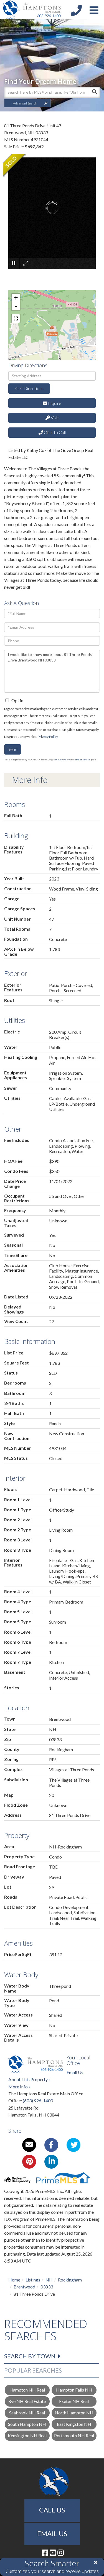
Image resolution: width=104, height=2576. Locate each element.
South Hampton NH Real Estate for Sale (27, 2425)
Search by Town (30, 2356)
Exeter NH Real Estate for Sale (74, 2403)
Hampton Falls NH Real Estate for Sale (74, 2391)
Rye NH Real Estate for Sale (27, 2403)
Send (13, 749)
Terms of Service (82, 760)
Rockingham (70, 2280)
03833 (47, 2287)
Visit (54, 418)
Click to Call (54, 432)
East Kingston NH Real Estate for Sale (74, 2425)
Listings (33, 2280)
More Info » (20, 2087)
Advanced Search (25, 103)
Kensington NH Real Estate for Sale (27, 2437)
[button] (94, 92)
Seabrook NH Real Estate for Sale (27, 2414)
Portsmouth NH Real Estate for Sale (74, 2437)
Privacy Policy (48, 737)
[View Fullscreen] (16, 318)
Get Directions (29, 388)
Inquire (54, 403)
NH (49, 2280)
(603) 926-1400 (38, 2101)
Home (14, 2280)
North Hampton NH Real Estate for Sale (74, 2414)
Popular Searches (33, 2370)
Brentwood (24, 2287)
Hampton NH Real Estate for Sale (27, 2391)
